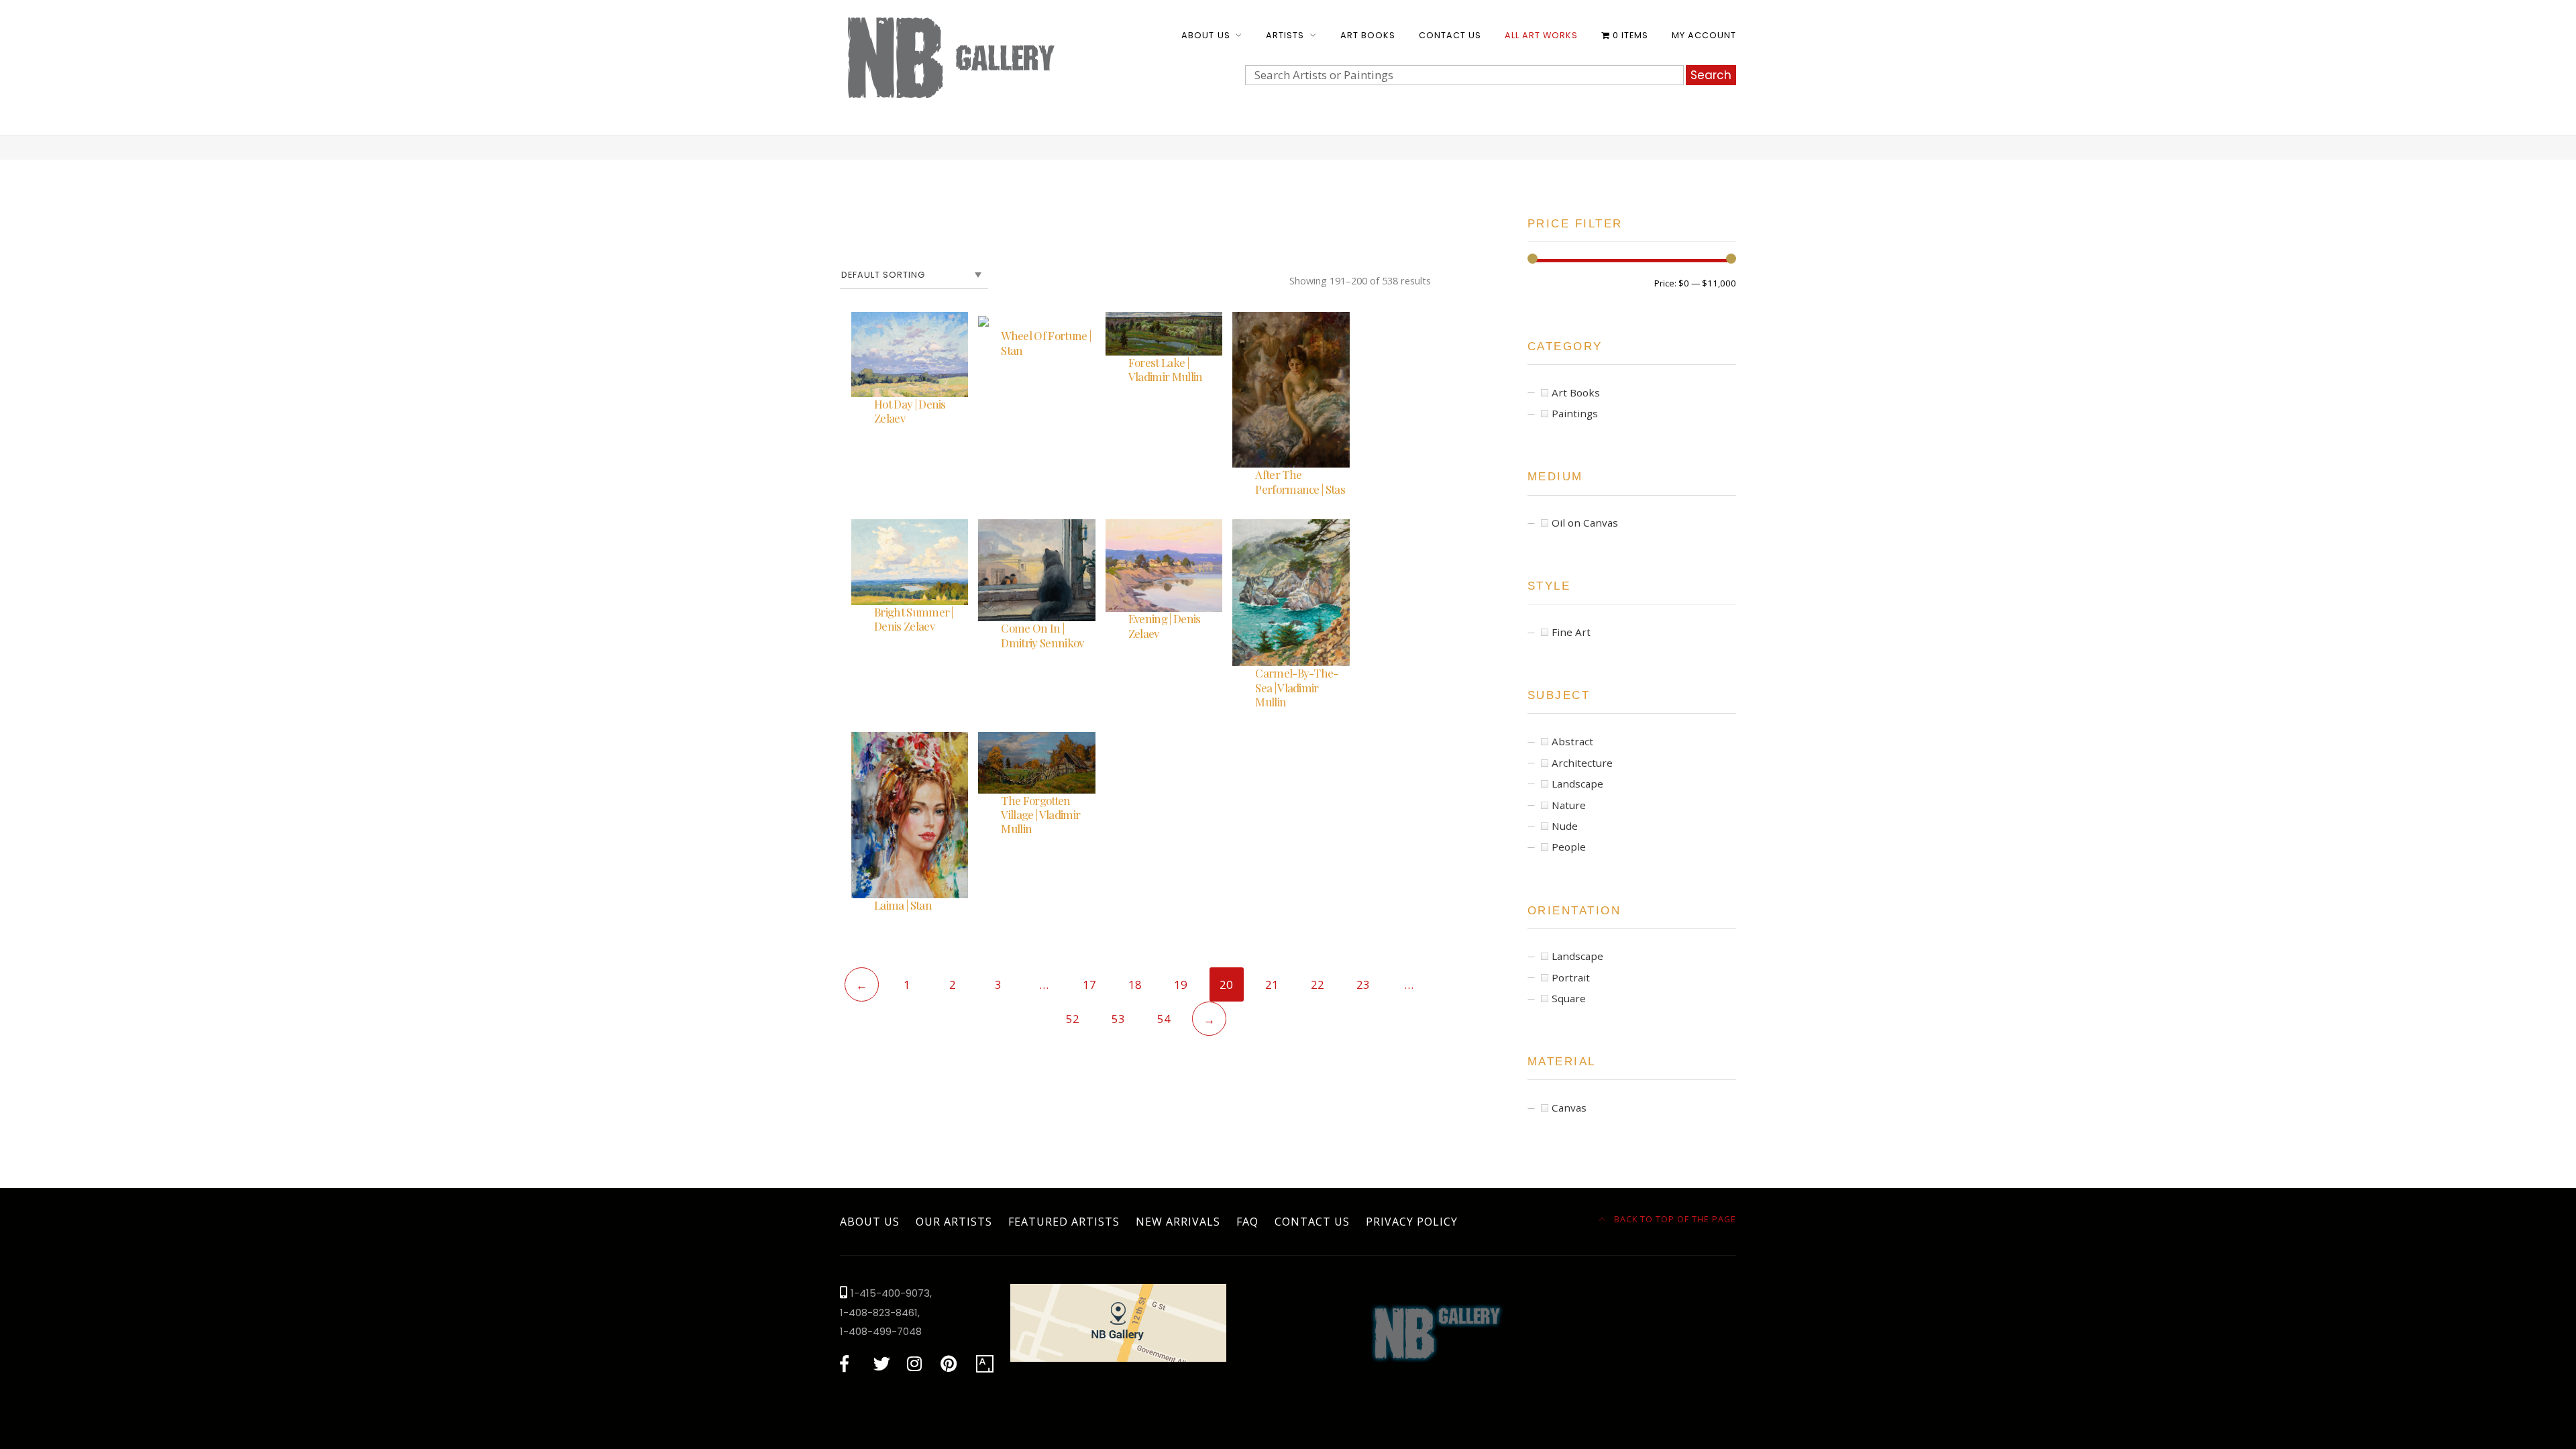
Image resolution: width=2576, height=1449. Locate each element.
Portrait (1571, 977)
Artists (1285, 35)
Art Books (1368, 35)
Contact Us (1450, 35)
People (1569, 847)
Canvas (1569, 1108)
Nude (1565, 826)
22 (1318, 984)
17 (1089, 984)
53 (1118, 1019)
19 (1181, 984)
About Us (1205, 35)
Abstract (1572, 741)
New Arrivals (1178, 1222)
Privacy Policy (1412, 1222)
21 (1272, 984)
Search (1711, 75)
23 (1363, 984)
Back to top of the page (1674, 1219)
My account (1704, 35)
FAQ (1247, 1222)
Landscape (1577, 784)
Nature (1569, 805)
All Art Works (1541, 35)
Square (1569, 998)
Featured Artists (1064, 1222)
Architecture (1582, 763)
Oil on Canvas (1585, 523)
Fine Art (1571, 632)
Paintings (1575, 413)
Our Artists (954, 1222)
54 (1164, 1019)
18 (1135, 984)
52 (1073, 1019)
